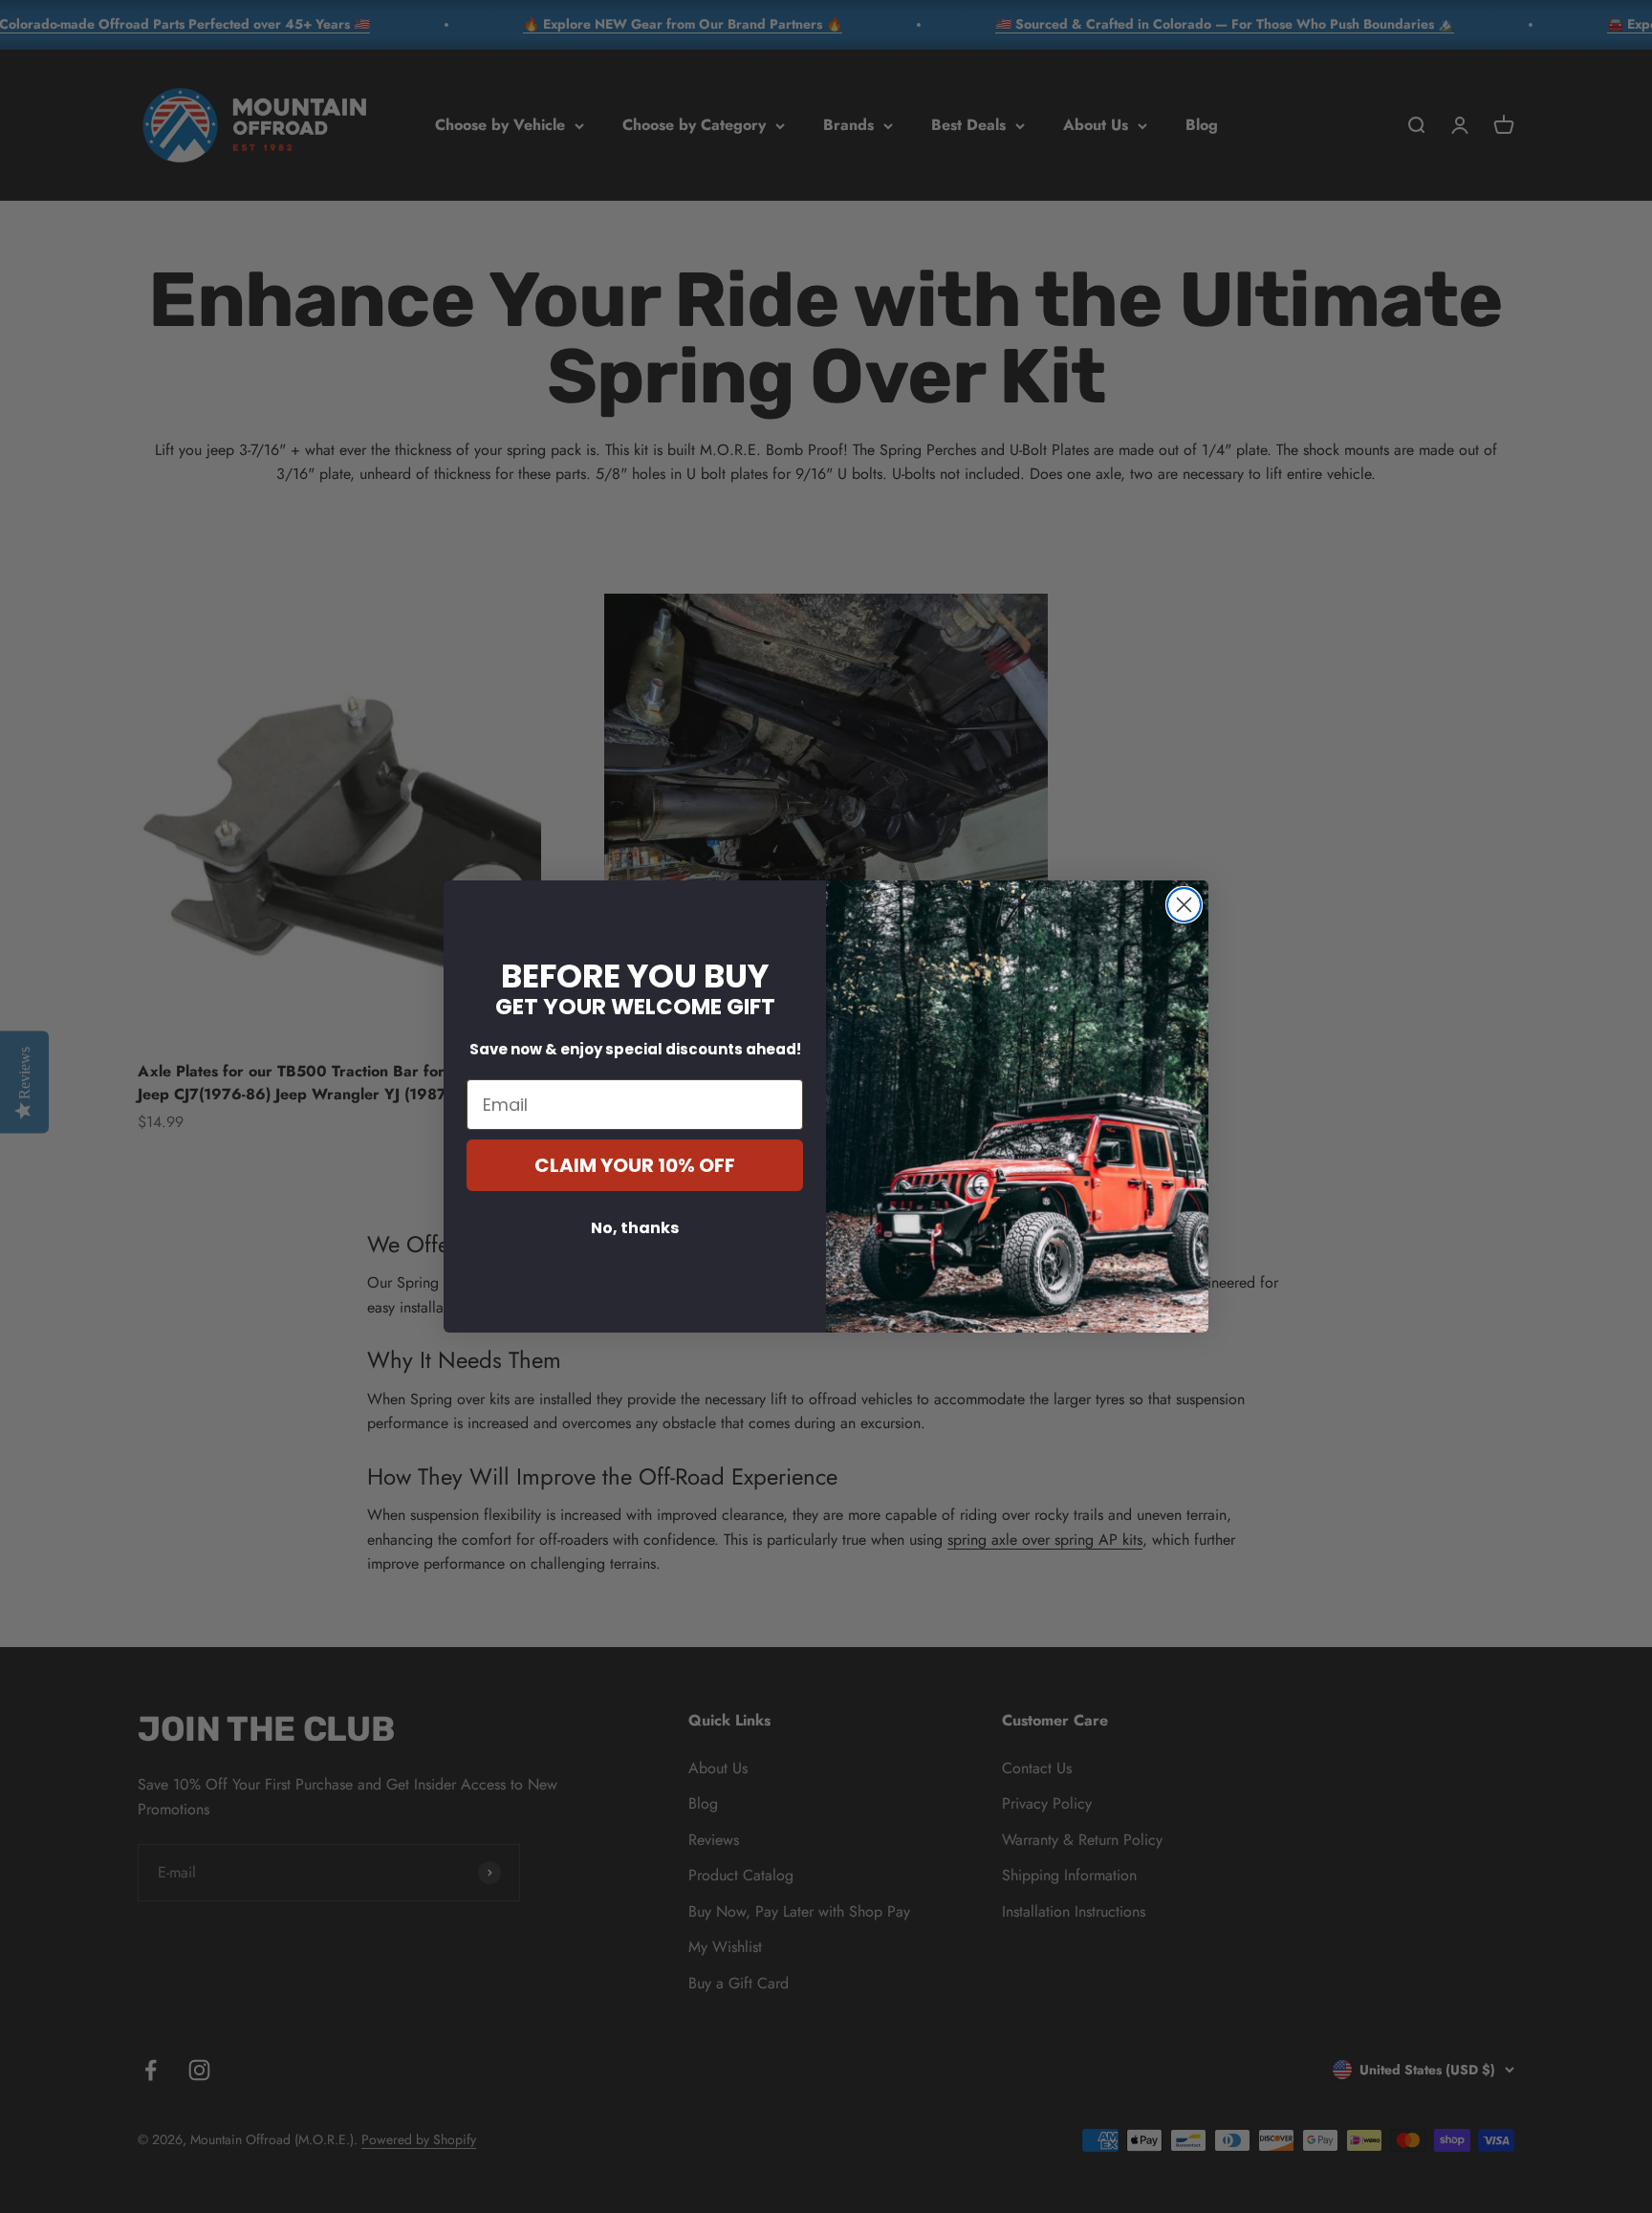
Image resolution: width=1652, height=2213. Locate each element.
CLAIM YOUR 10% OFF (635, 1165)
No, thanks (635, 1228)
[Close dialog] (1184, 905)
